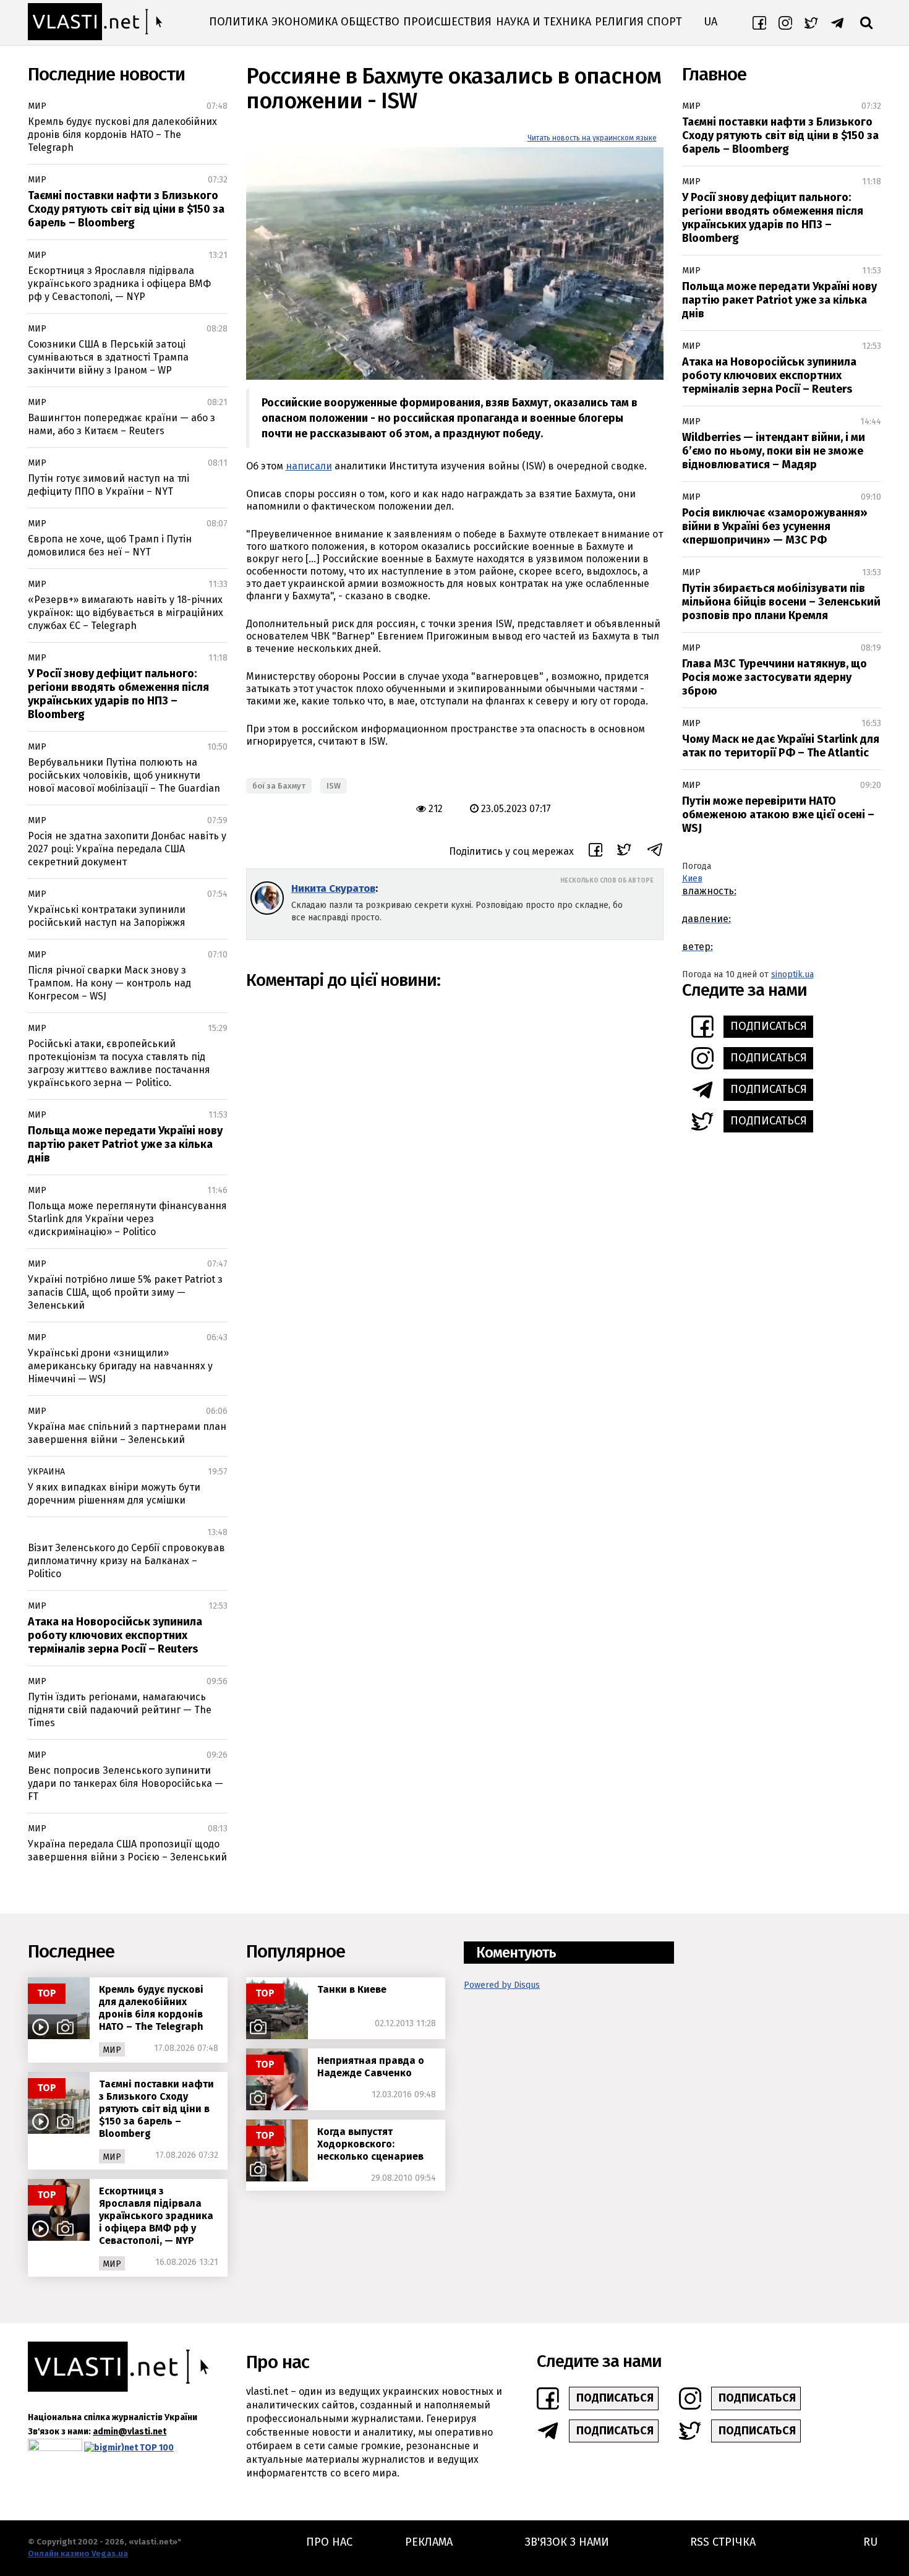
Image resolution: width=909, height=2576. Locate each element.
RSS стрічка (723, 2542)
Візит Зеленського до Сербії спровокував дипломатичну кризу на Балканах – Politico (126, 1561)
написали (309, 466)
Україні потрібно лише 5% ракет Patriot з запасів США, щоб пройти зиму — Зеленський (125, 1292)
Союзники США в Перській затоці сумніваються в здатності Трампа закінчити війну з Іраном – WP (108, 357)
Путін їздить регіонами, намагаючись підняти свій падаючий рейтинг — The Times (120, 1710)
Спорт (664, 22)
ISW (334, 786)
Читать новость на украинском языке (592, 138)
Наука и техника (544, 22)
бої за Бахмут (279, 786)
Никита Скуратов (333, 888)
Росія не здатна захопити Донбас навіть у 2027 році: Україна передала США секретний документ (127, 849)
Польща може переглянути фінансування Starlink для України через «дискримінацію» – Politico (127, 1219)
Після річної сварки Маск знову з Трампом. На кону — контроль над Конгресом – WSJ (109, 983)
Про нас (329, 2542)
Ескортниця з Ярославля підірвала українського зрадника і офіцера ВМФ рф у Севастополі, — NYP (119, 284)
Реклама (429, 2542)
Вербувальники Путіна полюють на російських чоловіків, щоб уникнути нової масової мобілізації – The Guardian (124, 775)
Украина (46, 1472)
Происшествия (447, 22)
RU (870, 2542)
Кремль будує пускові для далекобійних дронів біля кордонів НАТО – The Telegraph (122, 135)
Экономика (305, 22)
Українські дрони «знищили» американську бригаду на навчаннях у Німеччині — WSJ (120, 1366)
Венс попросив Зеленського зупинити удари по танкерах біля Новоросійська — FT (126, 1783)
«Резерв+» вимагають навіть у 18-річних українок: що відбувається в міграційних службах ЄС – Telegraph (126, 613)
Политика (238, 22)
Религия (619, 22)
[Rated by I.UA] (55, 2448)
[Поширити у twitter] (624, 851)
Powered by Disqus (502, 1985)
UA (711, 22)
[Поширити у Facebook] (595, 852)
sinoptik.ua (792, 974)
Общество (370, 22)
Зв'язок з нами (567, 2542)
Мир (37, 106)
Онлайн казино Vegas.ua (78, 2553)
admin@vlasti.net (130, 2432)
